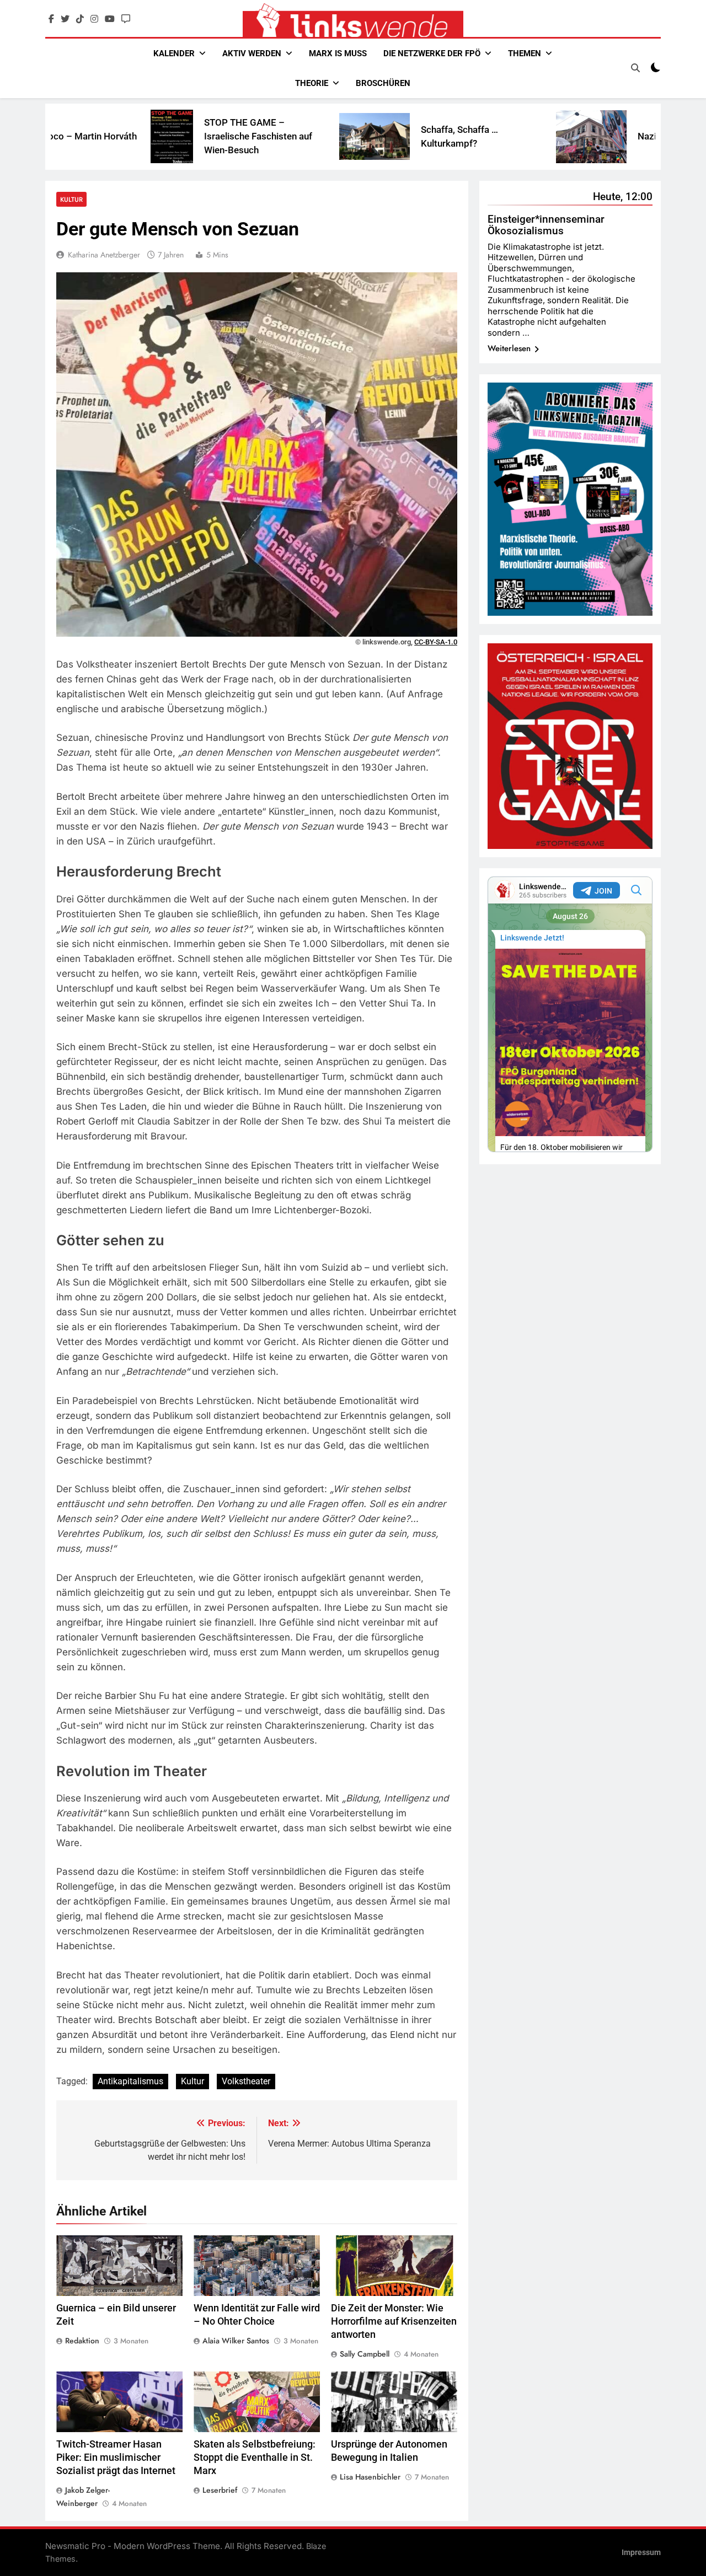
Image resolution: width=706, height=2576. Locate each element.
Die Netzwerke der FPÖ (432, 53)
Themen (525, 53)
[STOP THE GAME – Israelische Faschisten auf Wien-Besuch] (65, 136)
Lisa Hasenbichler (370, 2477)
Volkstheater (246, 2081)
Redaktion (82, 2341)
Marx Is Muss (338, 53)
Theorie (312, 83)
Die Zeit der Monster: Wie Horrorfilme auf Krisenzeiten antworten (394, 2321)
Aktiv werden (252, 53)
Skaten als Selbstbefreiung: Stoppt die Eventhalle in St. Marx (255, 2457)
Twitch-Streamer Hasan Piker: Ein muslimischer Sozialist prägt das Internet (116, 2457)
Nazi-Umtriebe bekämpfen (586, 136)
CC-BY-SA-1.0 (436, 642)
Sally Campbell (365, 2354)
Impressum (641, 2553)
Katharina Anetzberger (104, 255)
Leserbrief (220, 2490)
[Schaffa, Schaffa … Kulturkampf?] (268, 136)
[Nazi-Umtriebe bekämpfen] (484, 137)
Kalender (174, 53)
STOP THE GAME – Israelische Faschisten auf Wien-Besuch (151, 136)
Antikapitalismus (130, 2081)
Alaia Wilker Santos (236, 2341)
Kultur (71, 199)
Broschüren (383, 83)
